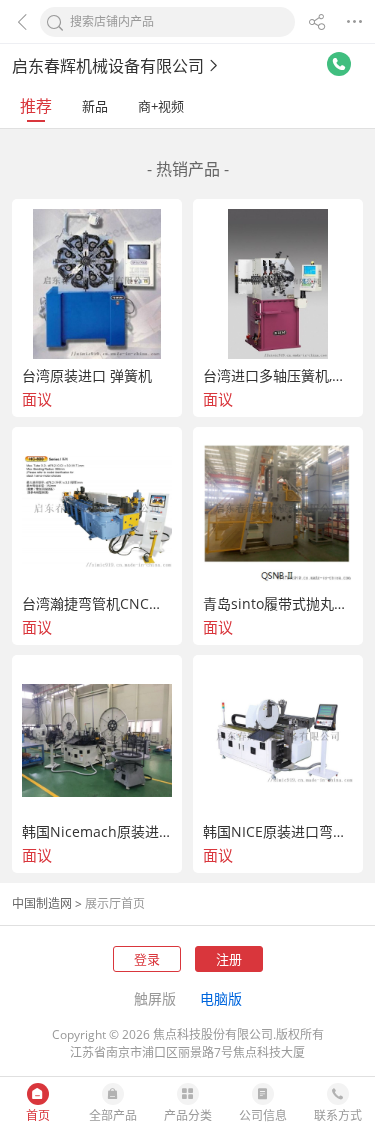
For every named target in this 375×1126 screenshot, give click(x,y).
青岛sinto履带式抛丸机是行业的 (278, 604)
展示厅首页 (115, 903)
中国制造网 (42, 903)
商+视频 (161, 106)
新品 (95, 106)
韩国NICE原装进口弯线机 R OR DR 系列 (278, 832)
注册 (229, 959)
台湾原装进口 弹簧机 (87, 376)
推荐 (36, 106)
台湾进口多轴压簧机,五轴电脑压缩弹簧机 (278, 376)
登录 (147, 959)
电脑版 (221, 998)
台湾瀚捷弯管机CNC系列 (97, 604)
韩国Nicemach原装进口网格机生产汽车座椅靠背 (97, 832)
